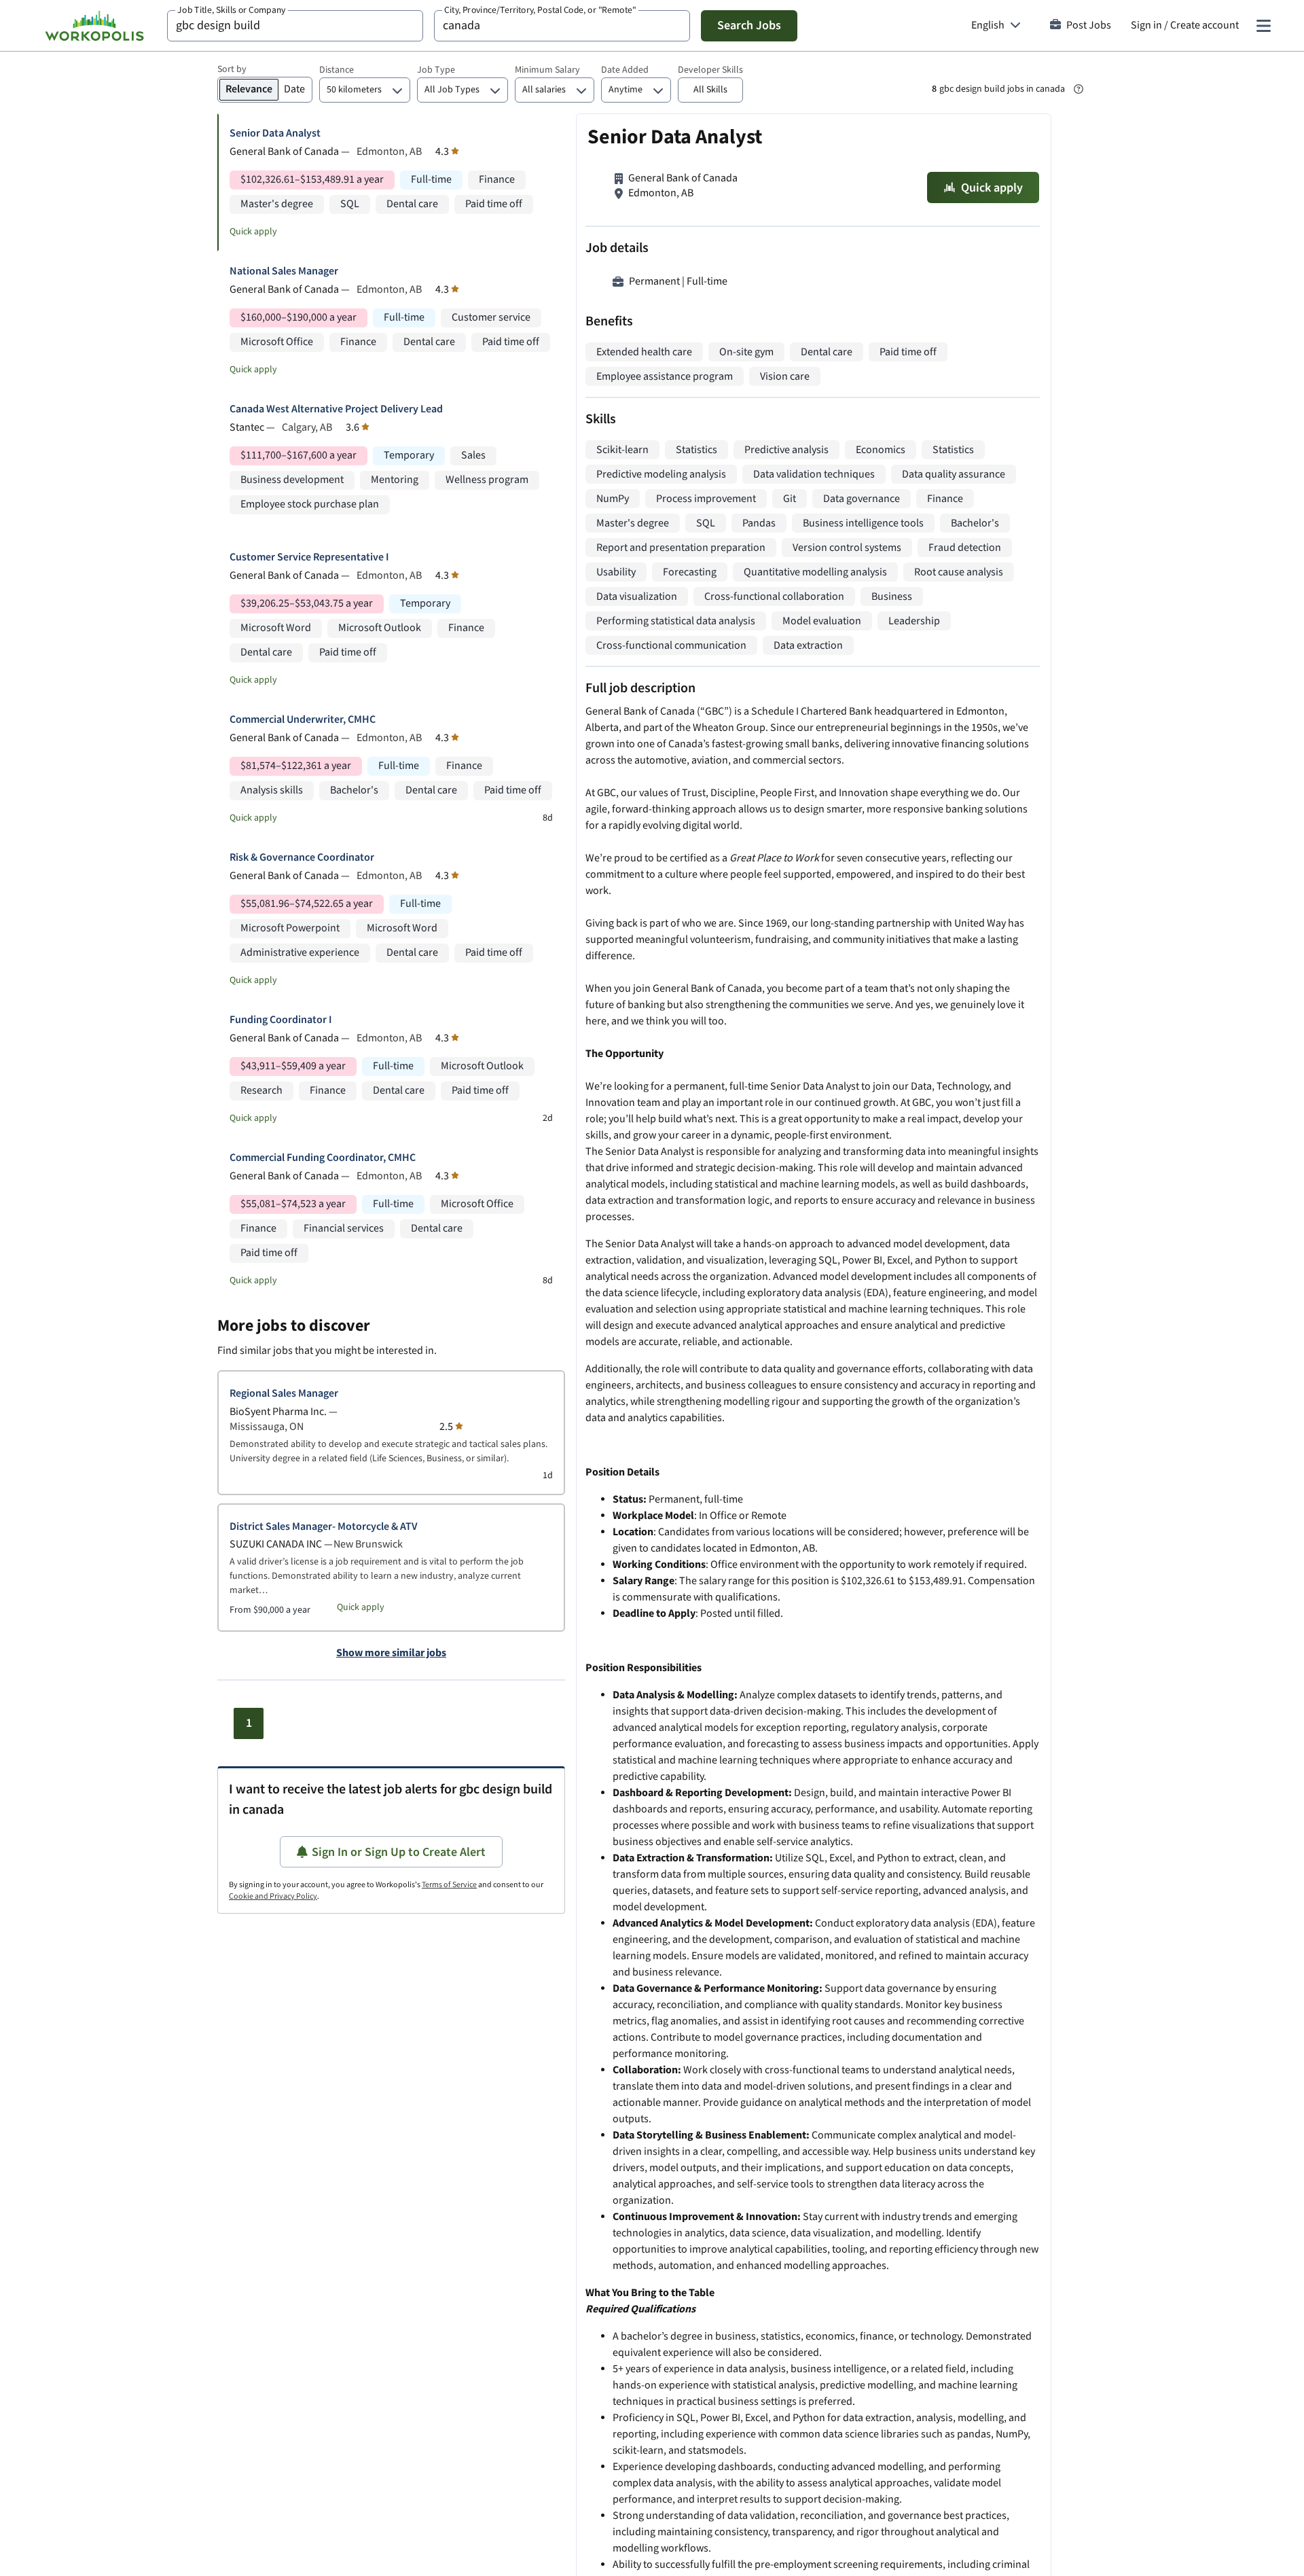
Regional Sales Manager (284, 1394)
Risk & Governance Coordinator (302, 858)
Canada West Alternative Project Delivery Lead (336, 409)
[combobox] (295, 26)
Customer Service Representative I (309, 557)
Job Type (436, 70)
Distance (337, 70)
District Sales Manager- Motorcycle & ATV (324, 1527)
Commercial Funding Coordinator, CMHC (323, 1158)
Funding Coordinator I (281, 1020)
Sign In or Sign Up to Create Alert (399, 1852)
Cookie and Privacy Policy (273, 1896)
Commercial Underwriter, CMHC (303, 720)
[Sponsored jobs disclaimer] (1079, 89)
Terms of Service (449, 1885)
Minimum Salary (547, 70)
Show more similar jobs (391, 1653)
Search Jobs (749, 25)
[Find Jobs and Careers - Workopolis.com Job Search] (94, 26)
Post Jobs (1089, 25)
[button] (710, 90)
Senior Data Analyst (275, 133)
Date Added (625, 70)
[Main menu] (1263, 26)
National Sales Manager (284, 271)
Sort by (232, 69)
